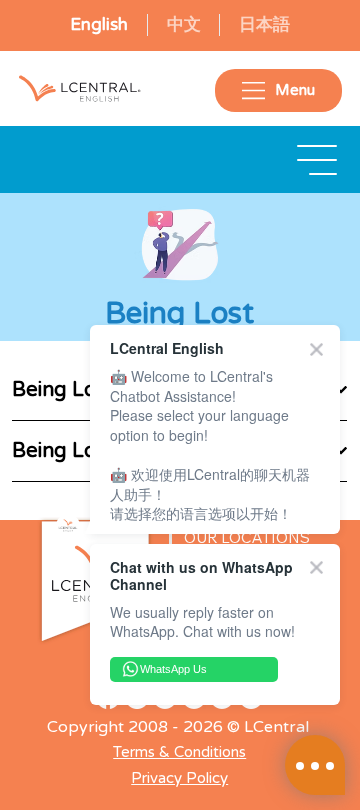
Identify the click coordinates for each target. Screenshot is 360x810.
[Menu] (318, 160)
